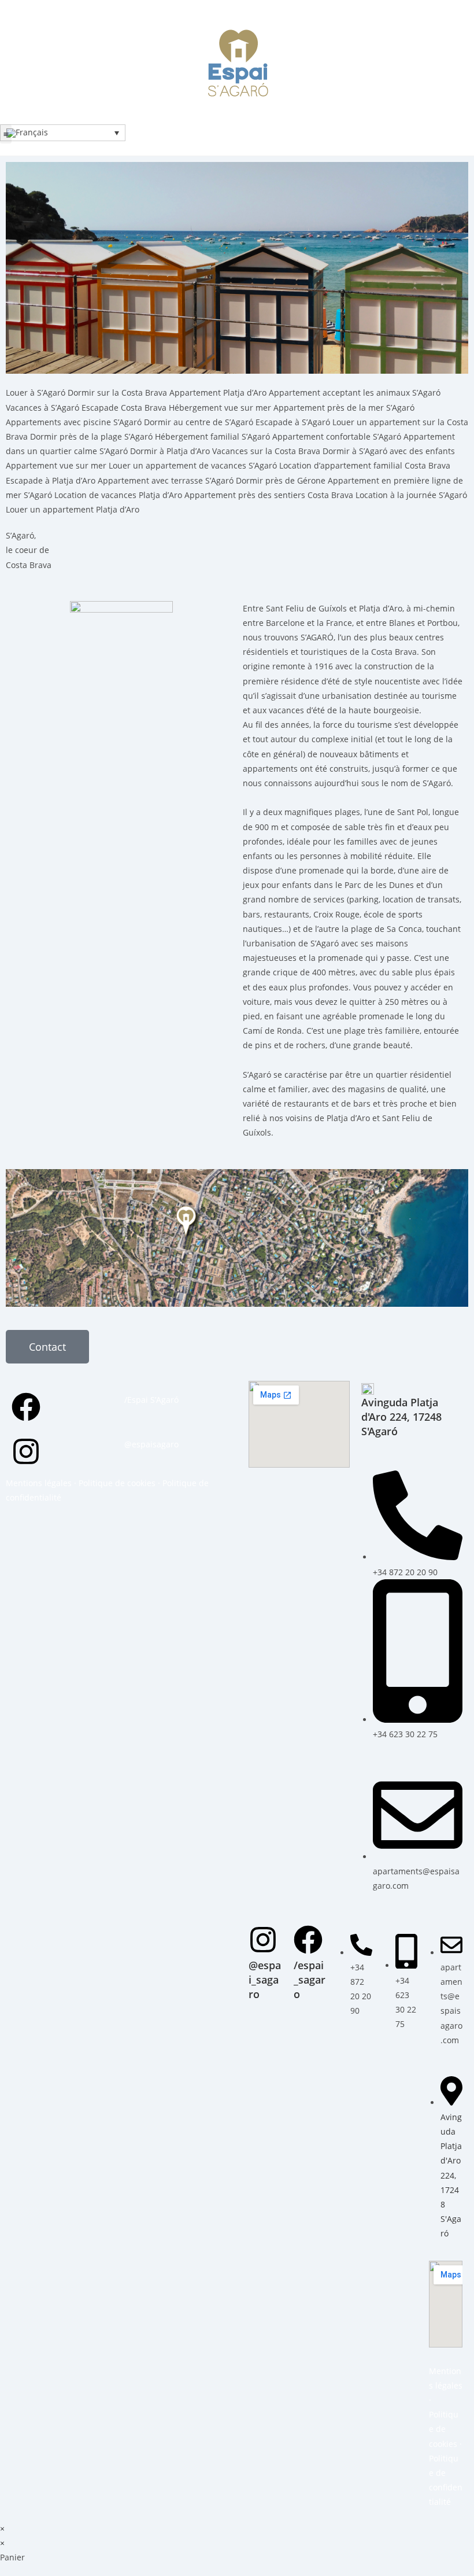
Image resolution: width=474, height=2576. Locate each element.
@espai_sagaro (265, 1980)
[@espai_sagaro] (263, 1940)
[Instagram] (26, 1451)
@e (130, 1444)
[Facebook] (26, 1407)
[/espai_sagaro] (308, 1940)
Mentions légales (39, 1483)
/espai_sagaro (310, 1980)
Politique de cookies (117, 1483)
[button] (6, 134)
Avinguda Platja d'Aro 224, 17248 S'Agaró (401, 1417)
